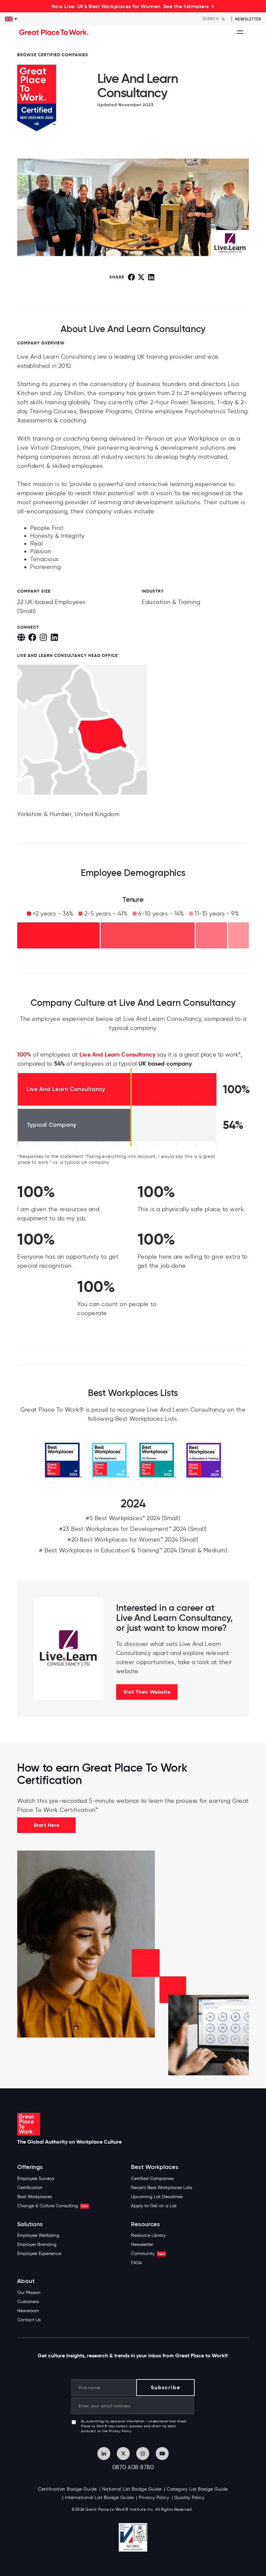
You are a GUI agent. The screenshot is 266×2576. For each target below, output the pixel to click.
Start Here (47, 1825)
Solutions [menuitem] (30, 2224)
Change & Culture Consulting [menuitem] (53, 2206)
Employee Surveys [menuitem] (36, 2179)
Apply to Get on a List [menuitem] (154, 2206)
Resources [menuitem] (145, 2224)
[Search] (223, 19)
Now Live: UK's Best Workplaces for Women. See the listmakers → (133, 6)
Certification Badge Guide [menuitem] (67, 2489)
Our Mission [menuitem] (29, 2293)
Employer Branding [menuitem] (37, 2244)
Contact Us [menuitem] (29, 2320)
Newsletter (248, 19)
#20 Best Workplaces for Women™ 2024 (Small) (133, 1540)
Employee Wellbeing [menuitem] (38, 2235)
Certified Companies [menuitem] (152, 2179)
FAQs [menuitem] (136, 2263)
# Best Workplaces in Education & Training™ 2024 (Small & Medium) (133, 1550)
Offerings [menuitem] (30, 2167)
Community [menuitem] (148, 2254)
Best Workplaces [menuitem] (35, 2197)
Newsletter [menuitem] (142, 2244)
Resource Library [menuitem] (148, 2235)
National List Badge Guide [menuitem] (132, 2489)
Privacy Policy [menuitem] (154, 2498)
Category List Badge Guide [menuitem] (197, 2489)
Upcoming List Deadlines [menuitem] (157, 2197)
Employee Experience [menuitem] (39, 2254)
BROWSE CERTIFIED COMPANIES (53, 55)
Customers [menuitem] (28, 2302)
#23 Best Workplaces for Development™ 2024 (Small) (133, 1529)
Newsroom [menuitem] (28, 2311)
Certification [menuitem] (30, 2188)
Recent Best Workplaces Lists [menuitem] (162, 2188)
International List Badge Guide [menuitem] (99, 2498)
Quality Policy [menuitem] (189, 2498)
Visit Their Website (147, 1692)
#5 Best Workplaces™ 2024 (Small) (133, 1518)
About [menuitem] (26, 2281)
